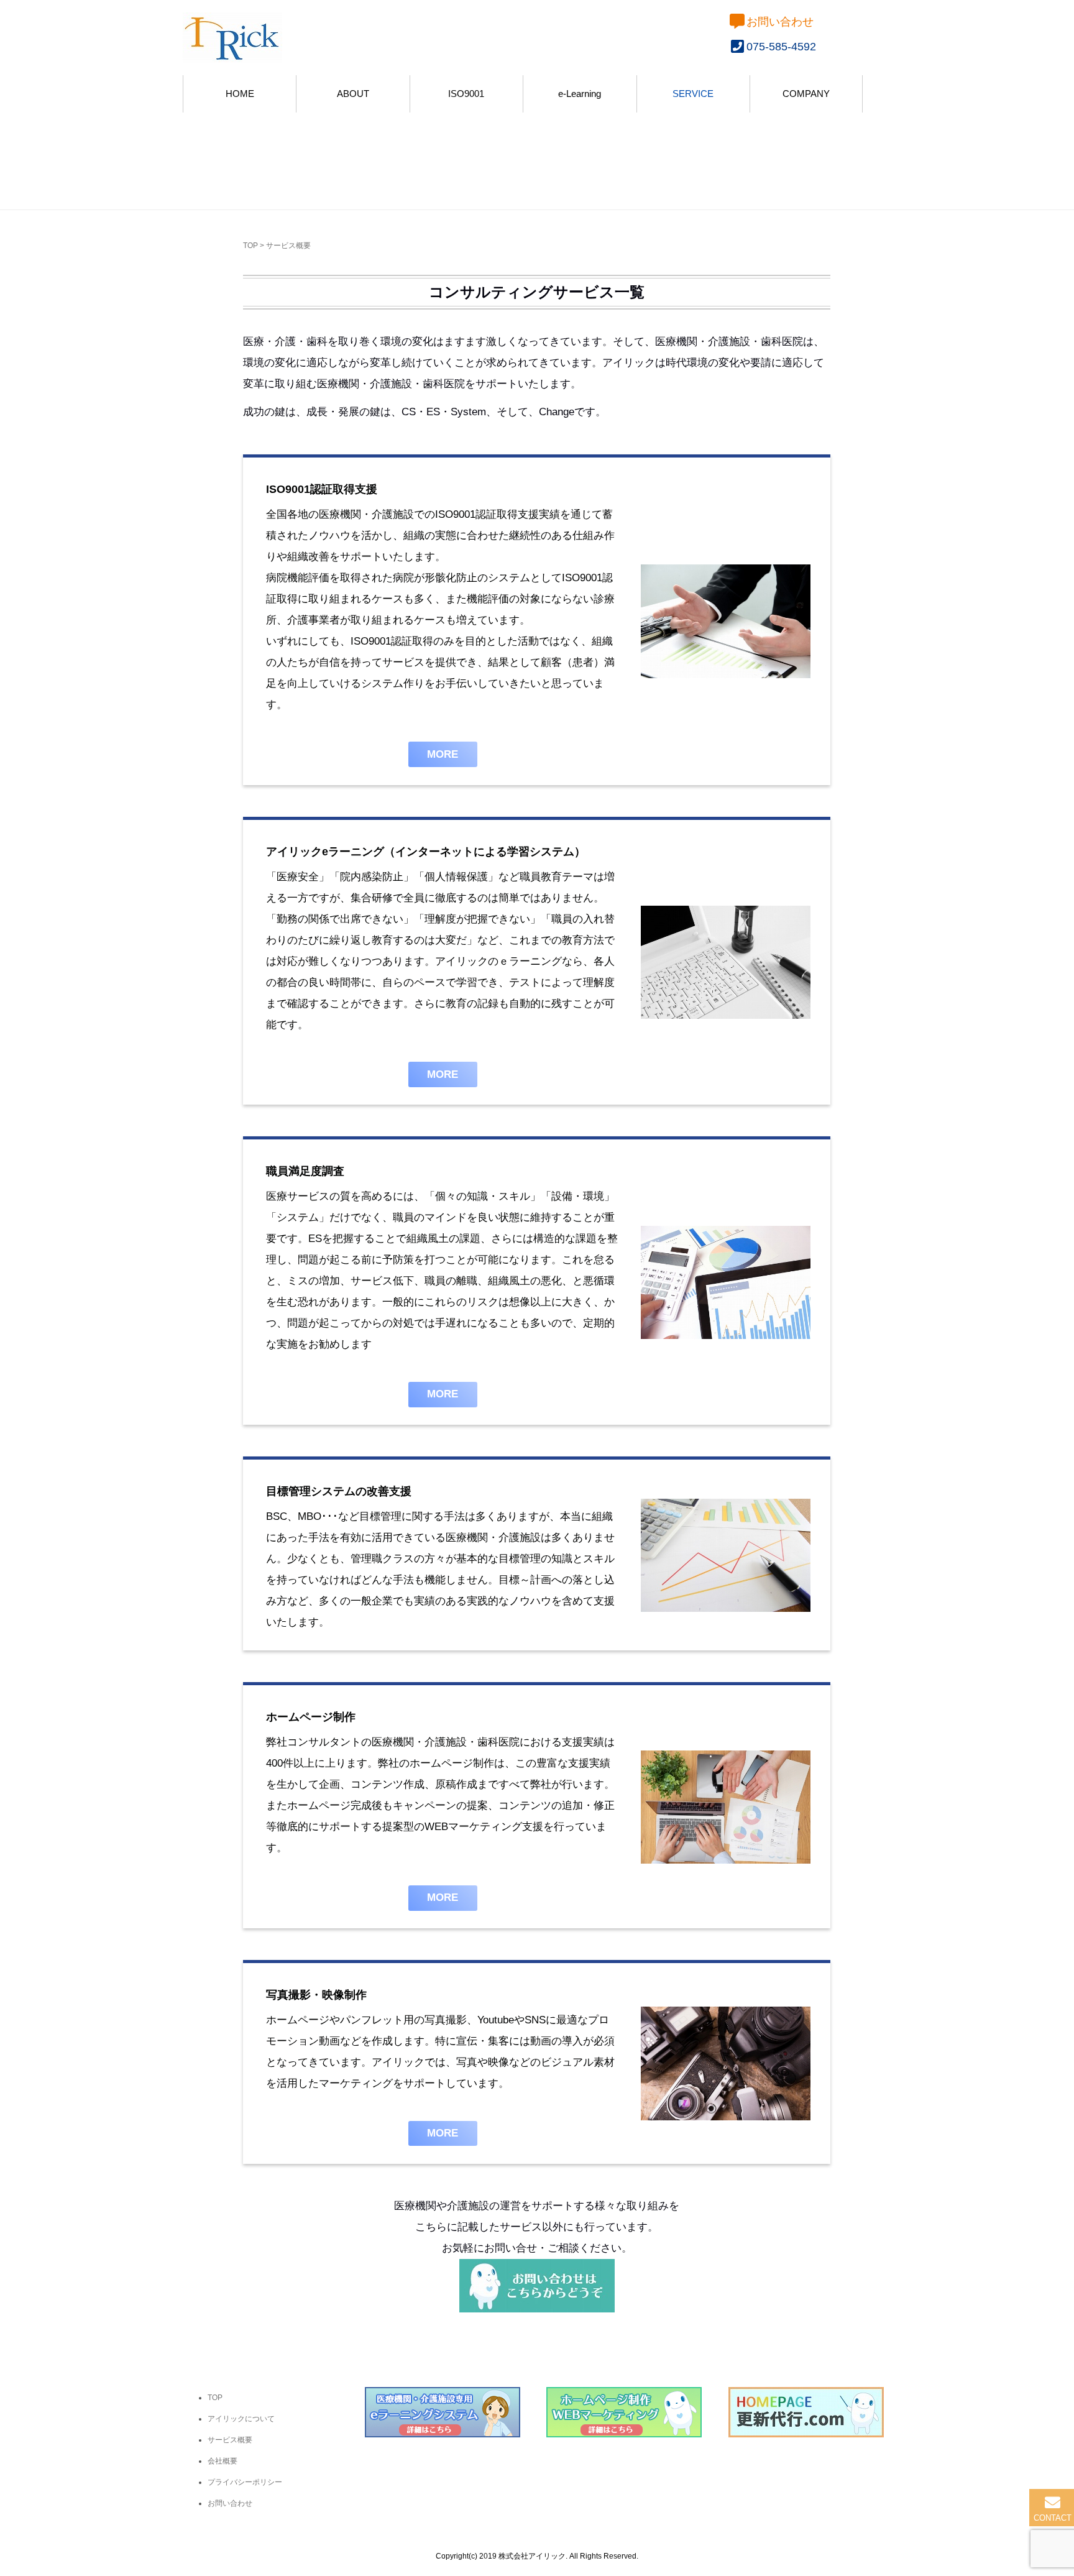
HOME (240, 94)
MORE (443, 754)
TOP (250, 246)
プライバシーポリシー (245, 2482)
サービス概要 (230, 2440)
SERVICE (693, 94)
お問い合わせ (780, 22)
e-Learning (580, 94)
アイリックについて (241, 2419)
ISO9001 (466, 94)
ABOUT (353, 94)
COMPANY (806, 94)
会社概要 (223, 2461)
